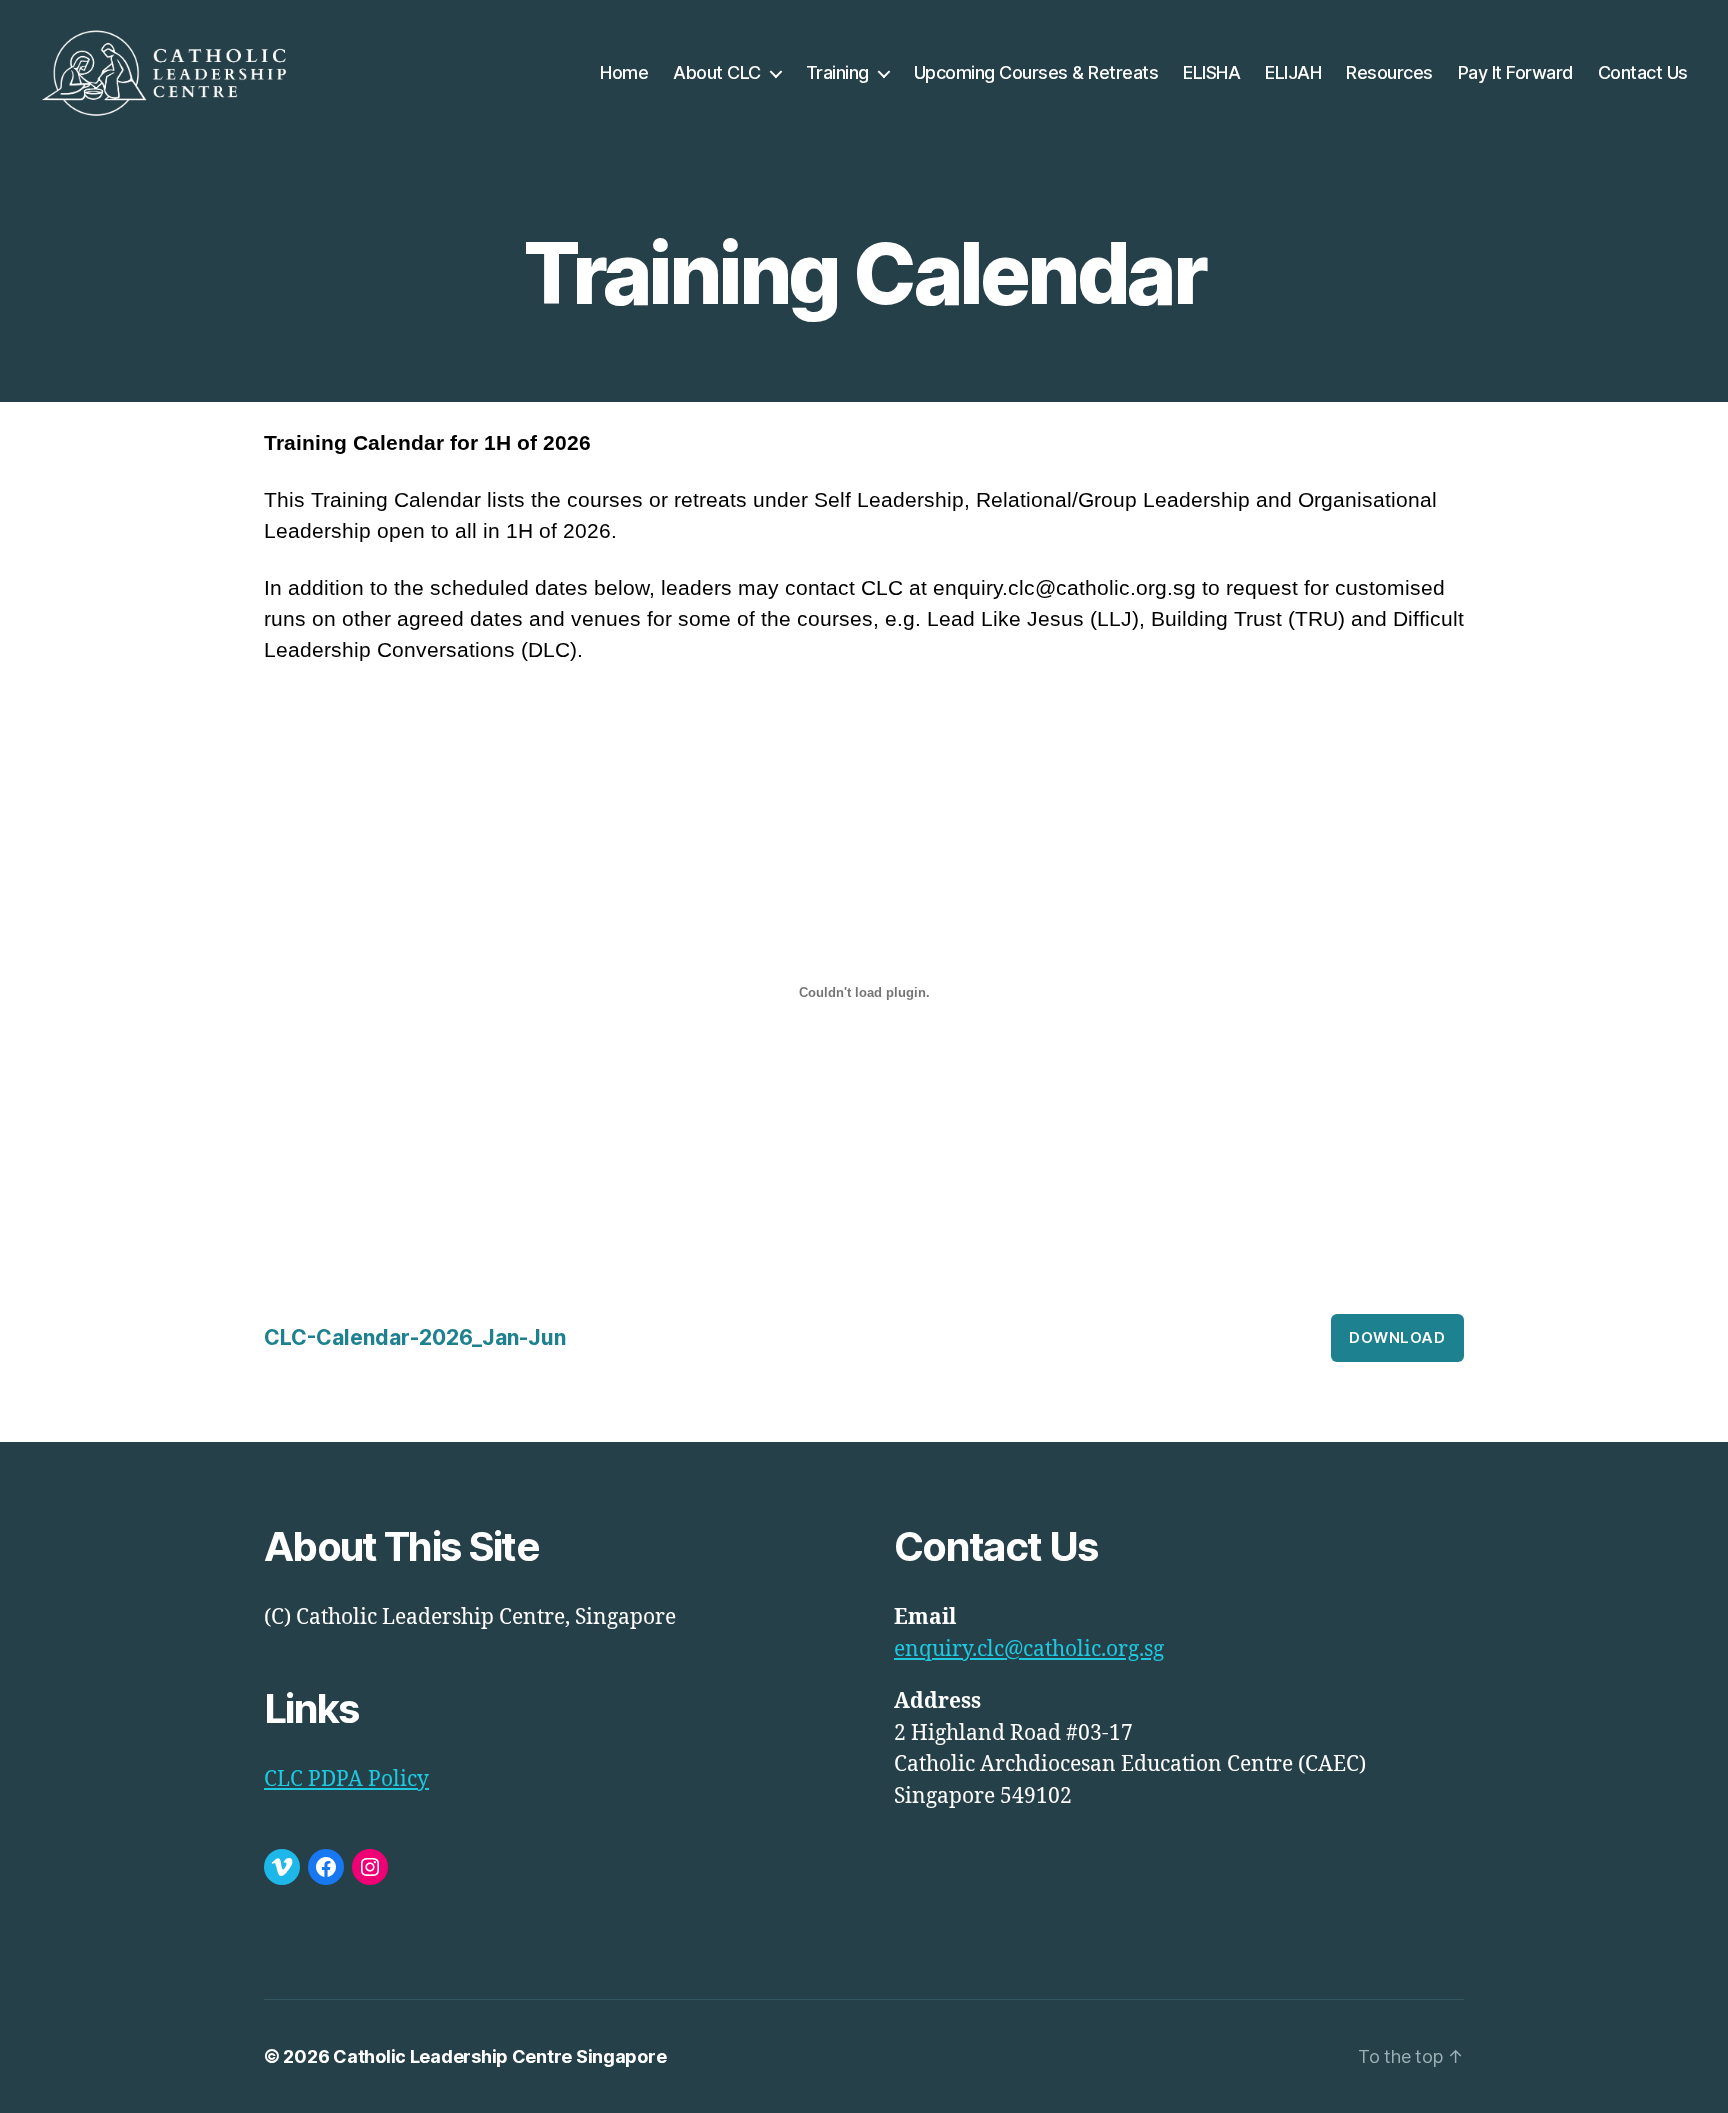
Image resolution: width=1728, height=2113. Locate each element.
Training (837, 72)
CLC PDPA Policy (346, 1779)
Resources (1389, 72)
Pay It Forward (1515, 72)
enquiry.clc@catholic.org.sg (1029, 1649)
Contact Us (1643, 72)
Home (624, 72)
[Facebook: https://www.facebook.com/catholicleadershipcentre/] (326, 1867)
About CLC (717, 72)
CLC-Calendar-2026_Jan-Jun (415, 1337)
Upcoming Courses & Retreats (1036, 72)
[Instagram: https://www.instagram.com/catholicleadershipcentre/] (370, 1867)
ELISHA (1211, 72)
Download (1397, 1337)
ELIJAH (1293, 72)
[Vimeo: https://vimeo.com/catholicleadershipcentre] (282, 1867)
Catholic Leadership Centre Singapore (499, 2056)
